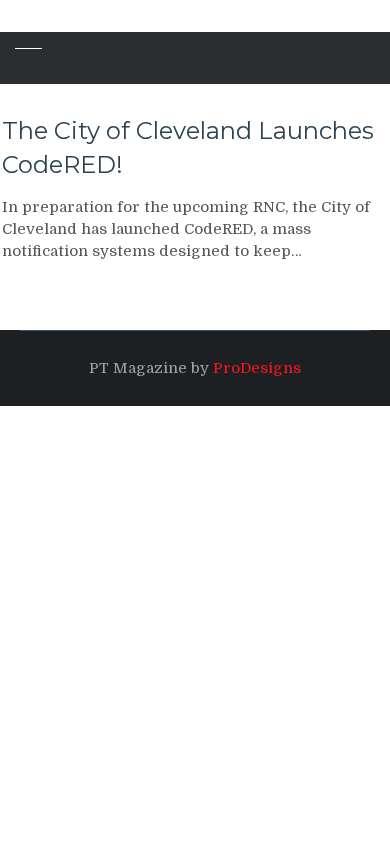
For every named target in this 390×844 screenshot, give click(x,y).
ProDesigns (257, 368)
